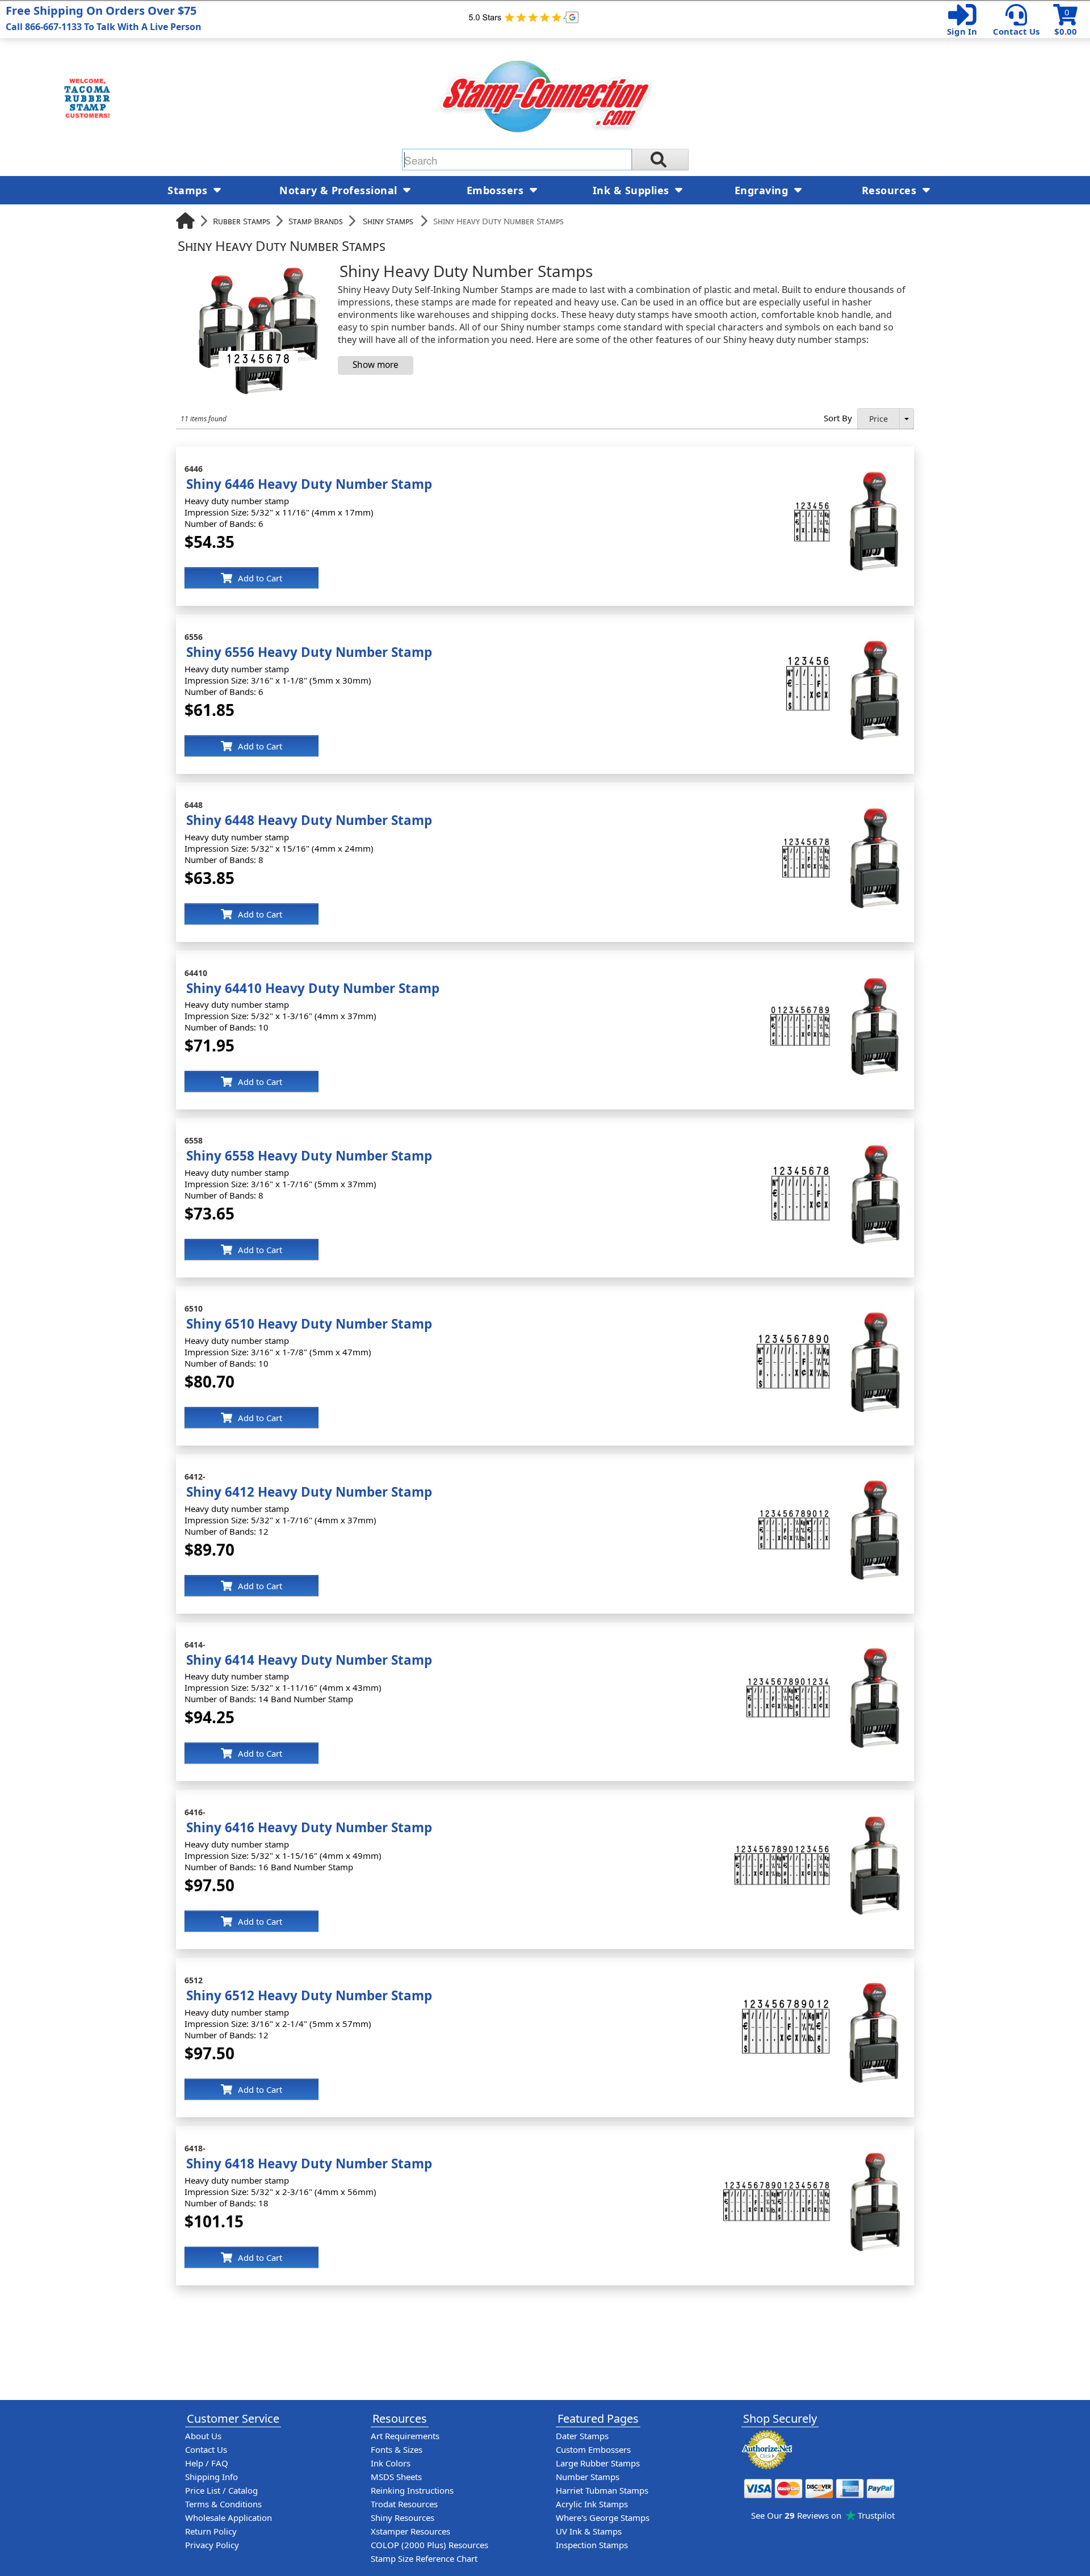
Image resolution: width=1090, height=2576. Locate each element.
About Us (203, 2436)
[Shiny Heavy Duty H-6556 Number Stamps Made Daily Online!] (846, 639)
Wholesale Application (229, 2518)
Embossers (497, 190)
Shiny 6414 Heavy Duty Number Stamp (309, 1660)
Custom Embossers (593, 2449)
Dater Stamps (582, 2436)
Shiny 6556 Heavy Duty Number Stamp (309, 652)
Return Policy (211, 2531)
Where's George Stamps (603, 2518)
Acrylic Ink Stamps (592, 2504)
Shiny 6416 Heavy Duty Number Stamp (309, 1827)
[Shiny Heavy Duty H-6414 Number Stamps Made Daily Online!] (826, 1647)
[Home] (185, 221)
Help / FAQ (207, 2463)
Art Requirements (405, 2436)
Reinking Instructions (412, 2490)
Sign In (962, 31)
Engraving (763, 190)
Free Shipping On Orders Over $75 (104, 18)
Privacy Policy (212, 2545)
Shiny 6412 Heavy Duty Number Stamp (309, 1492)
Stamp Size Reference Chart (424, 2558)
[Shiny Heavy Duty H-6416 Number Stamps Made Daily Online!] (820, 1814)
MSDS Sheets (396, 2477)
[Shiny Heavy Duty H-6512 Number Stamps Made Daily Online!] (824, 1982)
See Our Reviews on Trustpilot (823, 2515)
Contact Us (1016, 31)
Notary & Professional (340, 190)
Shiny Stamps (388, 221)
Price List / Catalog (221, 2490)
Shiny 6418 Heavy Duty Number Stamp (309, 2164)
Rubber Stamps (242, 221)
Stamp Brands (316, 221)
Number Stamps (588, 2477)
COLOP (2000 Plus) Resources (429, 2545)
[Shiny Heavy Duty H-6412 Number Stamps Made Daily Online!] (832, 1478)
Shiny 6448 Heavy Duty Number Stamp (309, 820)
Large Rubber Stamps (598, 2463)
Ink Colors (391, 2463)
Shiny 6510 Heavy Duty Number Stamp (309, 1324)
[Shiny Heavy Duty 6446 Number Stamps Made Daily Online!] (850, 471)
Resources (891, 190)
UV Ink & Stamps (589, 2531)
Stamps (189, 190)
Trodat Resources (404, 2504)
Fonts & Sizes (397, 2449)
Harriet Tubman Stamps (602, 2490)
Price (879, 419)
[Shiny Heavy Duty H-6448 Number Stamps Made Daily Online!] (844, 807)
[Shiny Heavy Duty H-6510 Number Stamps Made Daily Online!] (831, 1310)
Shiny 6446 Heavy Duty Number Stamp (309, 484)
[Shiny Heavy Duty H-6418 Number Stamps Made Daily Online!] (814, 2150)
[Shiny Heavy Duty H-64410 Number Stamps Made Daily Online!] (838, 975)
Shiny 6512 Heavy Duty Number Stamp (309, 1995)
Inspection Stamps (592, 2545)
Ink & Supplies (633, 190)
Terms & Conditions (223, 2504)
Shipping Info (211, 2477)
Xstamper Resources (410, 2531)
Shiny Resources (403, 2518)
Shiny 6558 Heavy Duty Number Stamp (309, 1156)
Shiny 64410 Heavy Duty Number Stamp (313, 988)
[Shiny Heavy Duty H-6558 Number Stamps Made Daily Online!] (839, 1142)
